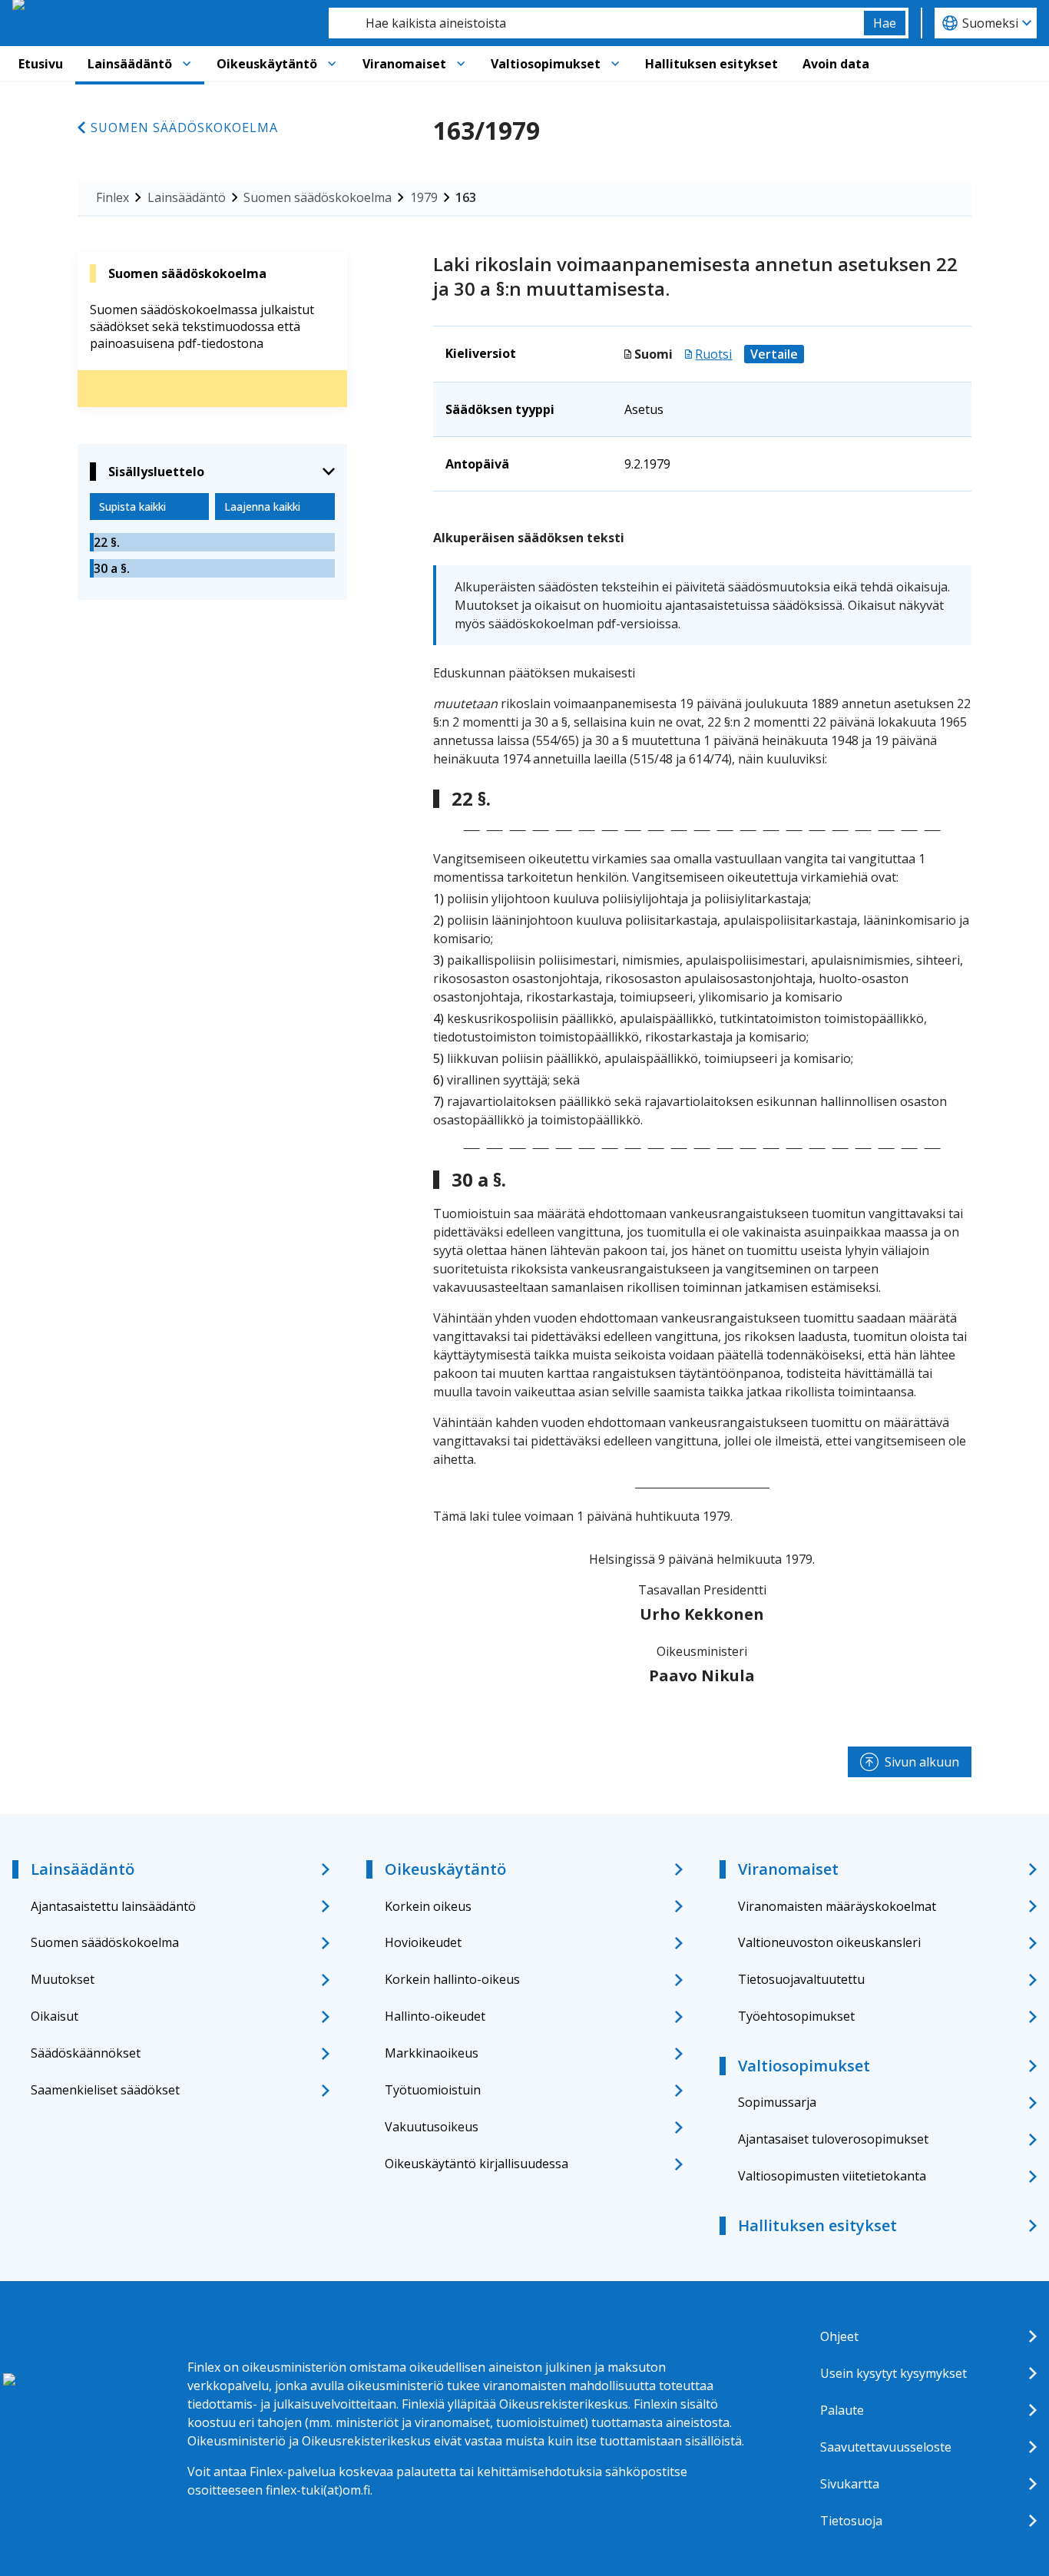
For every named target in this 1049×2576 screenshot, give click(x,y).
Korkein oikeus (428, 1906)
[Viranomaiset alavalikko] (461, 64)
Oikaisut (55, 2016)
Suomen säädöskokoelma (184, 127)
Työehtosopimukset (796, 2016)
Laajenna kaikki (262, 507)
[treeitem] (212, 542)
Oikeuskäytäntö (267, 64)
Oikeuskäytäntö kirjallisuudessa (477, 2164)
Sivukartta (850, 2484)
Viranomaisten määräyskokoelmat (837, 1906)
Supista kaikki (132, 507)
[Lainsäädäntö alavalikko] (187, 64)
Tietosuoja (851, 2521)
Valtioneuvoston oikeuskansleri (829, 1942)
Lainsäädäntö (130, 64)
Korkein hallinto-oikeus (452, 1979)
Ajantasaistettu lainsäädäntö (113, 1906)
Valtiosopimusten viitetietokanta (832, 2176)
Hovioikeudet (423, 1942)
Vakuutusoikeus (432, 2127)
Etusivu (41, 64)
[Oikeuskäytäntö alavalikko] (332, 64)
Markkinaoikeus (432, 2053)
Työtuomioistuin (433, 2090)
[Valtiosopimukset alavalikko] (615, 64)
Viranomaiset (404, 64)
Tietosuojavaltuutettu (801, 1979)
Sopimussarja (777, 2102)
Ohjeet (839, 2336)
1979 (424, 197)
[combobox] (596, 23)
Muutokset (63, 1979)
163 (466, 197)
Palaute (842, 2410)
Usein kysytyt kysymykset (893, 2373)
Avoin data (836, 64)
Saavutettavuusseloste (886, 2447)
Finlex (113, 197)
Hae (885, 23)
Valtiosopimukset (546, 64)
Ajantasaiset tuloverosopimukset (833, 2139)
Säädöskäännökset (86, 2053)
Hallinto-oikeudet (435, 2016)
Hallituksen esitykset (711, 64)
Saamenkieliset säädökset (105, 2090)
